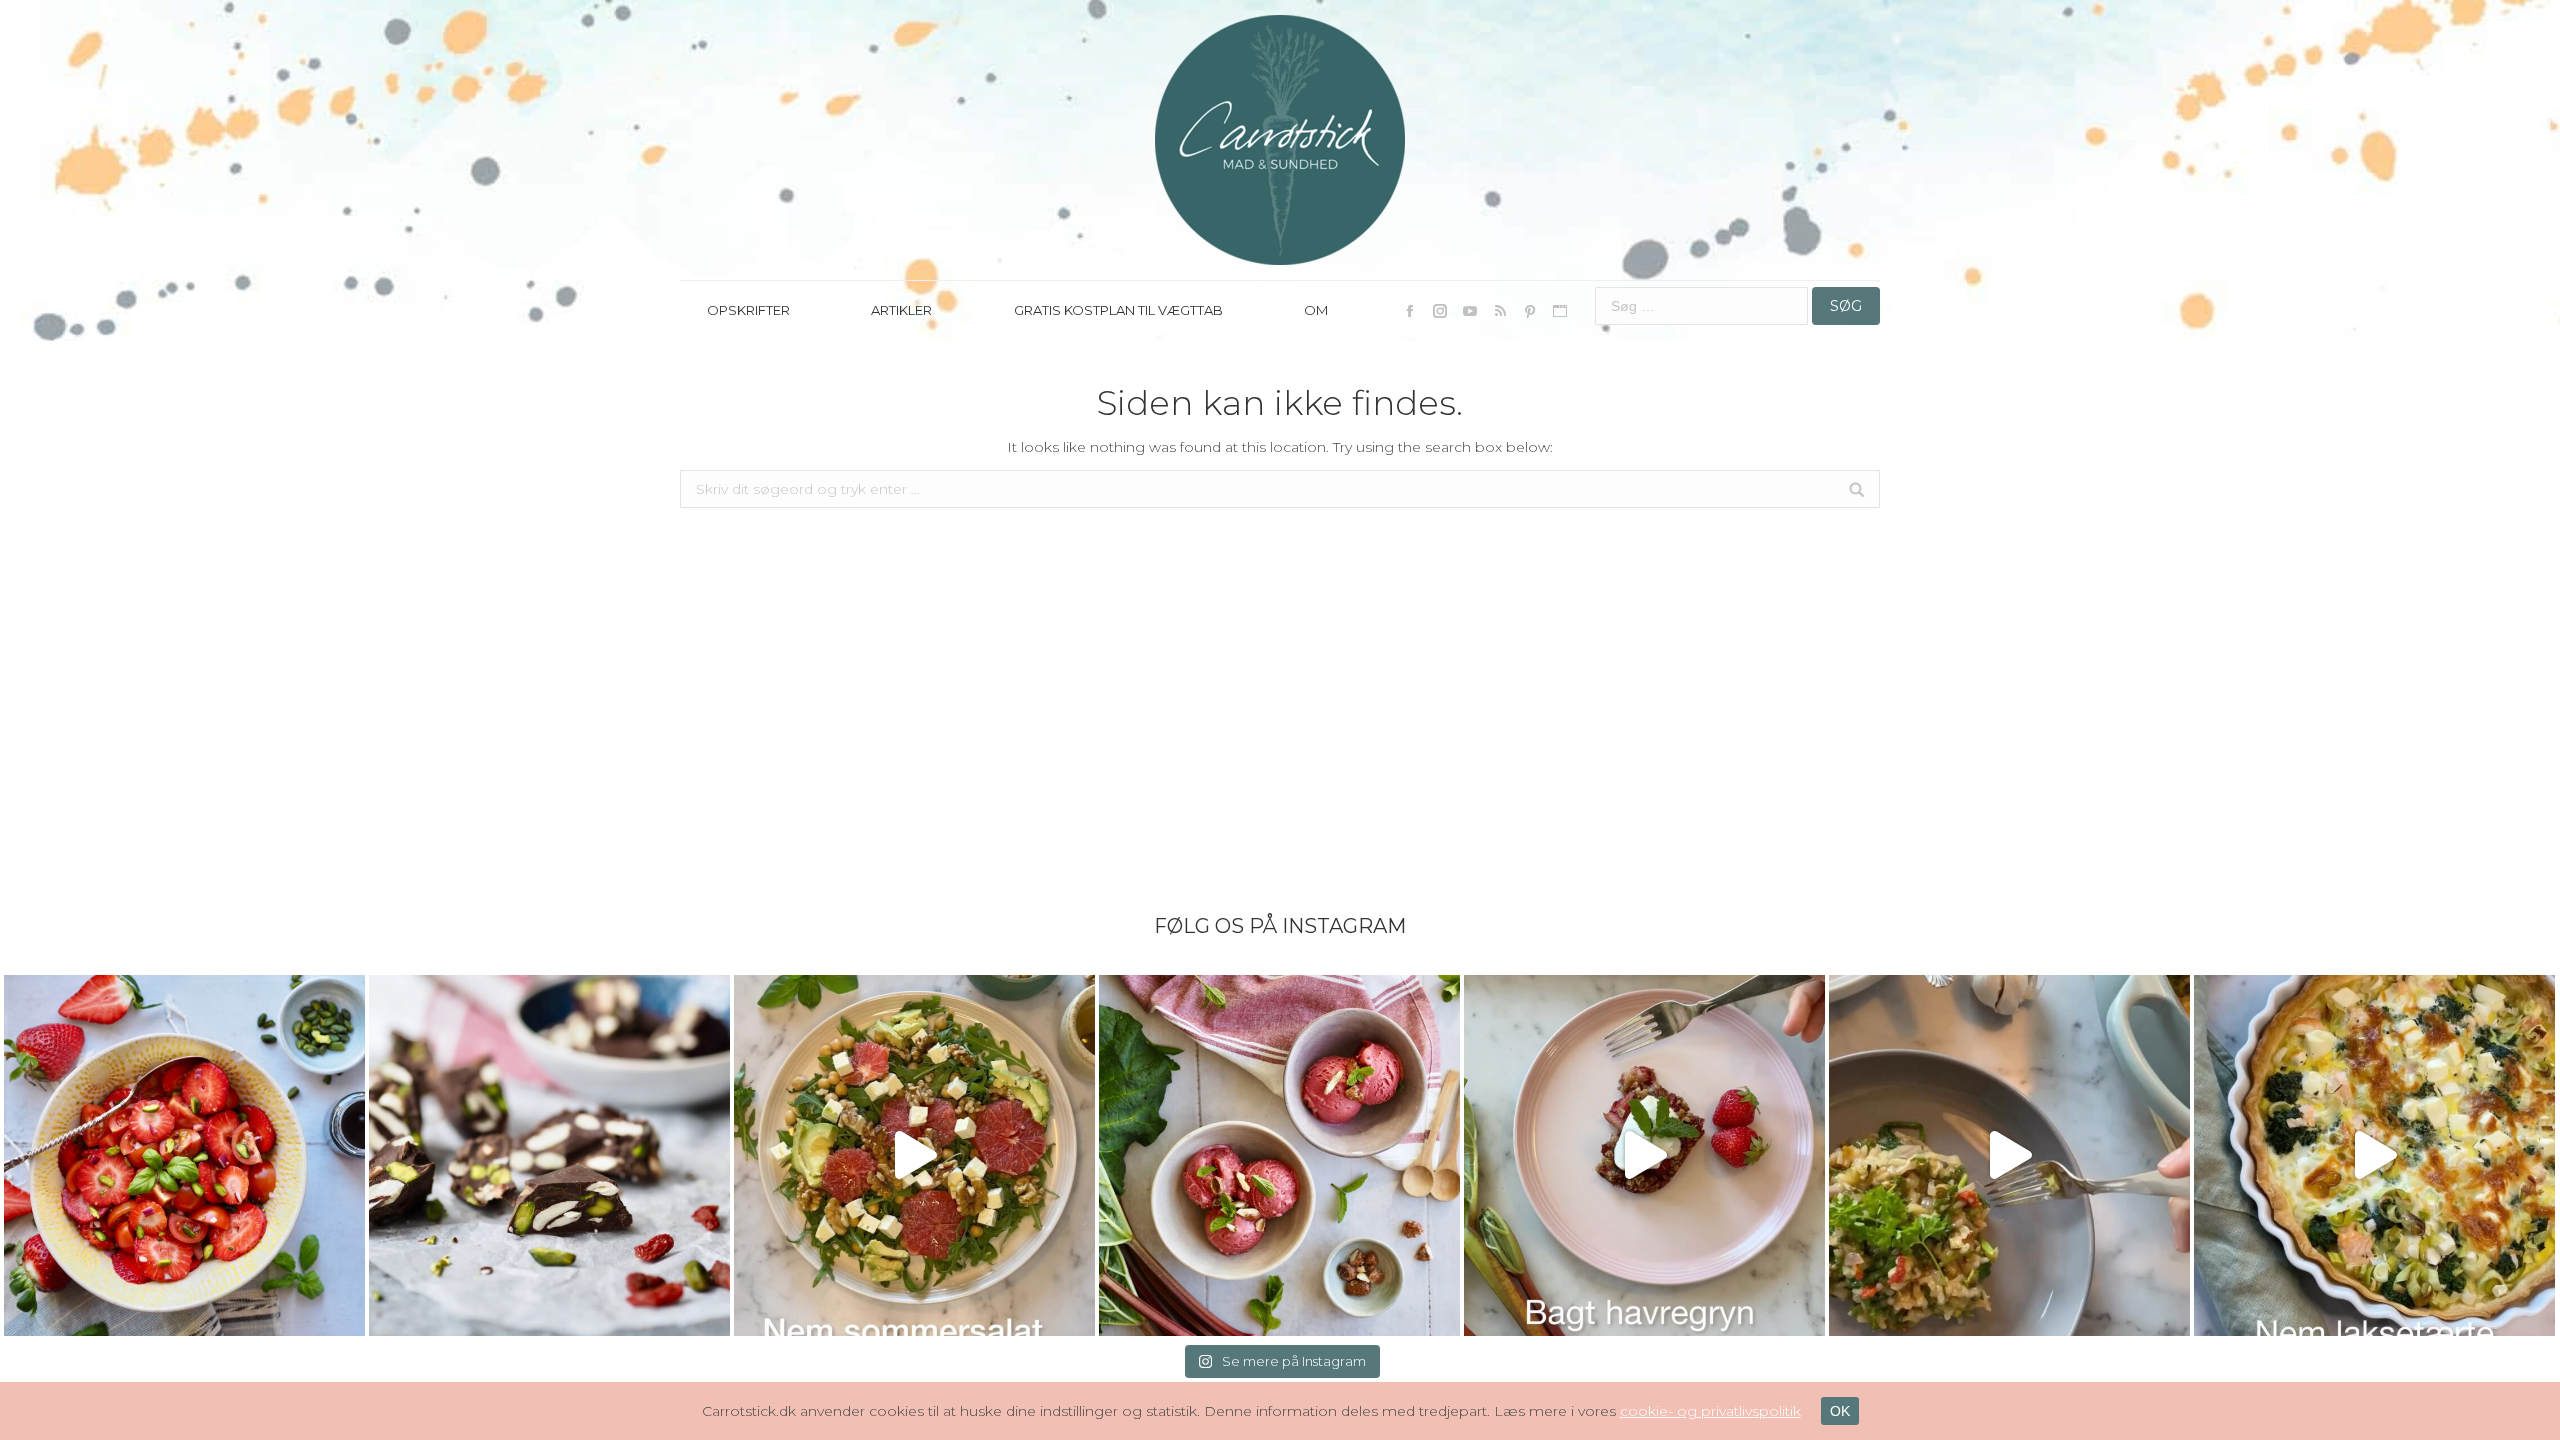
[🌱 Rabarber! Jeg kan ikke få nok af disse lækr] (1279, 1155)
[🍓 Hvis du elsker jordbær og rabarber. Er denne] (1644, 1155)
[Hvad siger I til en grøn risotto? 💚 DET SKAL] (2009, 1155)
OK (1840, 1411)
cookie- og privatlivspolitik (1710, 1411)
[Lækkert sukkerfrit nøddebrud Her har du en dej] (549, 1155)
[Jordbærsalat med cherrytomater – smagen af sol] (184, 1155)
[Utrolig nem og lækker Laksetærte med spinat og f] (2374, 1155)
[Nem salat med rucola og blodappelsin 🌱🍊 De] (914, 1155)
